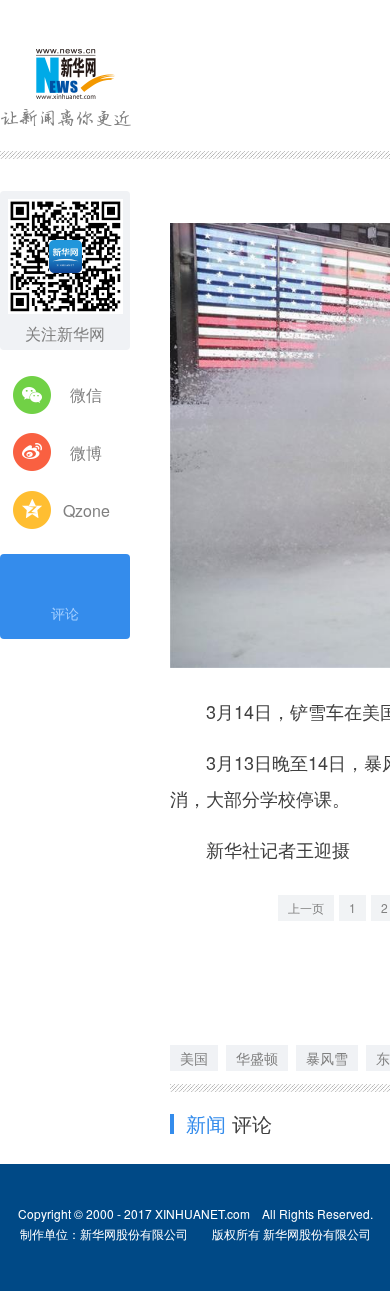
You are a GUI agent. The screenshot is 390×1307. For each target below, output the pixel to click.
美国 (194, 1058)
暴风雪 (327, 1058)
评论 (65, 613)
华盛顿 (257, 1058)
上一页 (306, 907)
